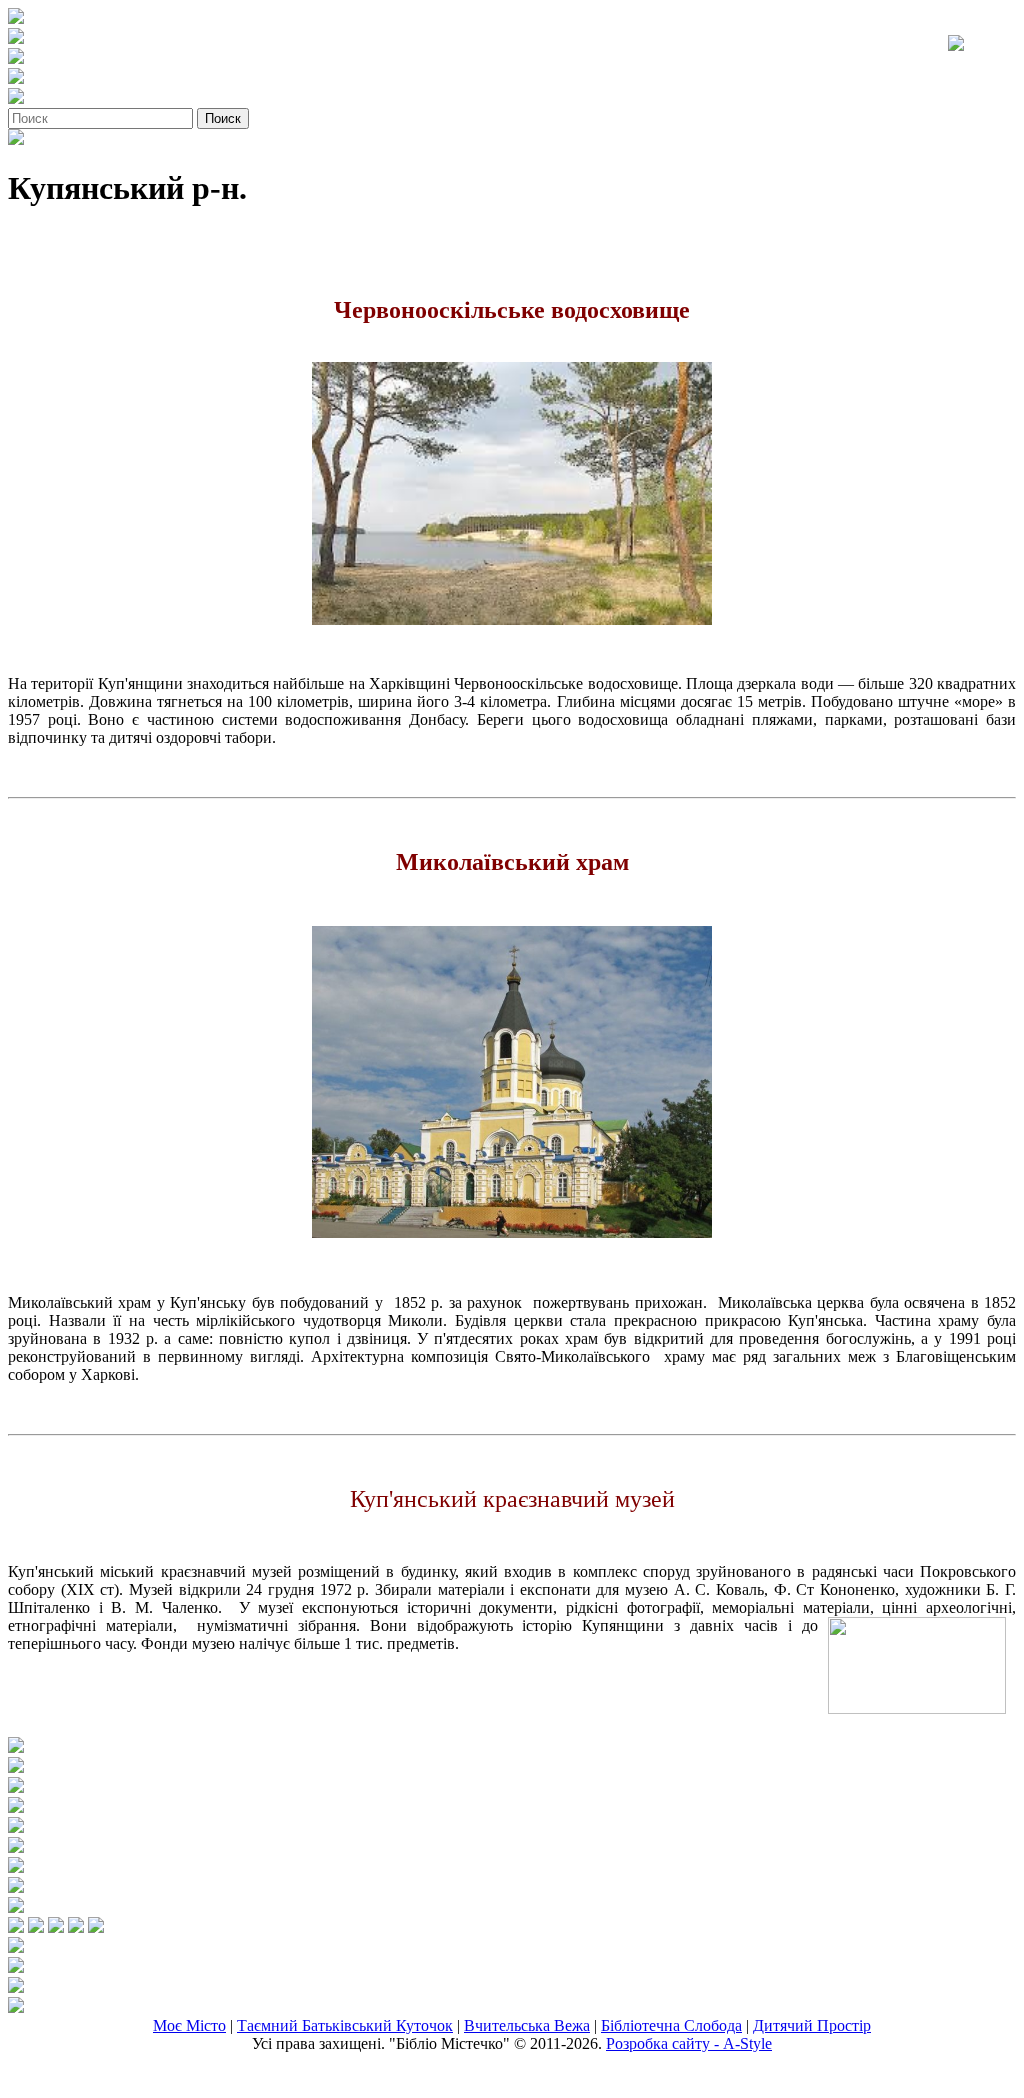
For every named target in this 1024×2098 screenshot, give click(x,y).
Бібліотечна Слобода (671, 2025)
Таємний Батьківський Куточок (345, 2025)
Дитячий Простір (812, 2025)
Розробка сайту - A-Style (689, 2043)
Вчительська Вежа (527, 2025)
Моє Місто (189, 2025)
